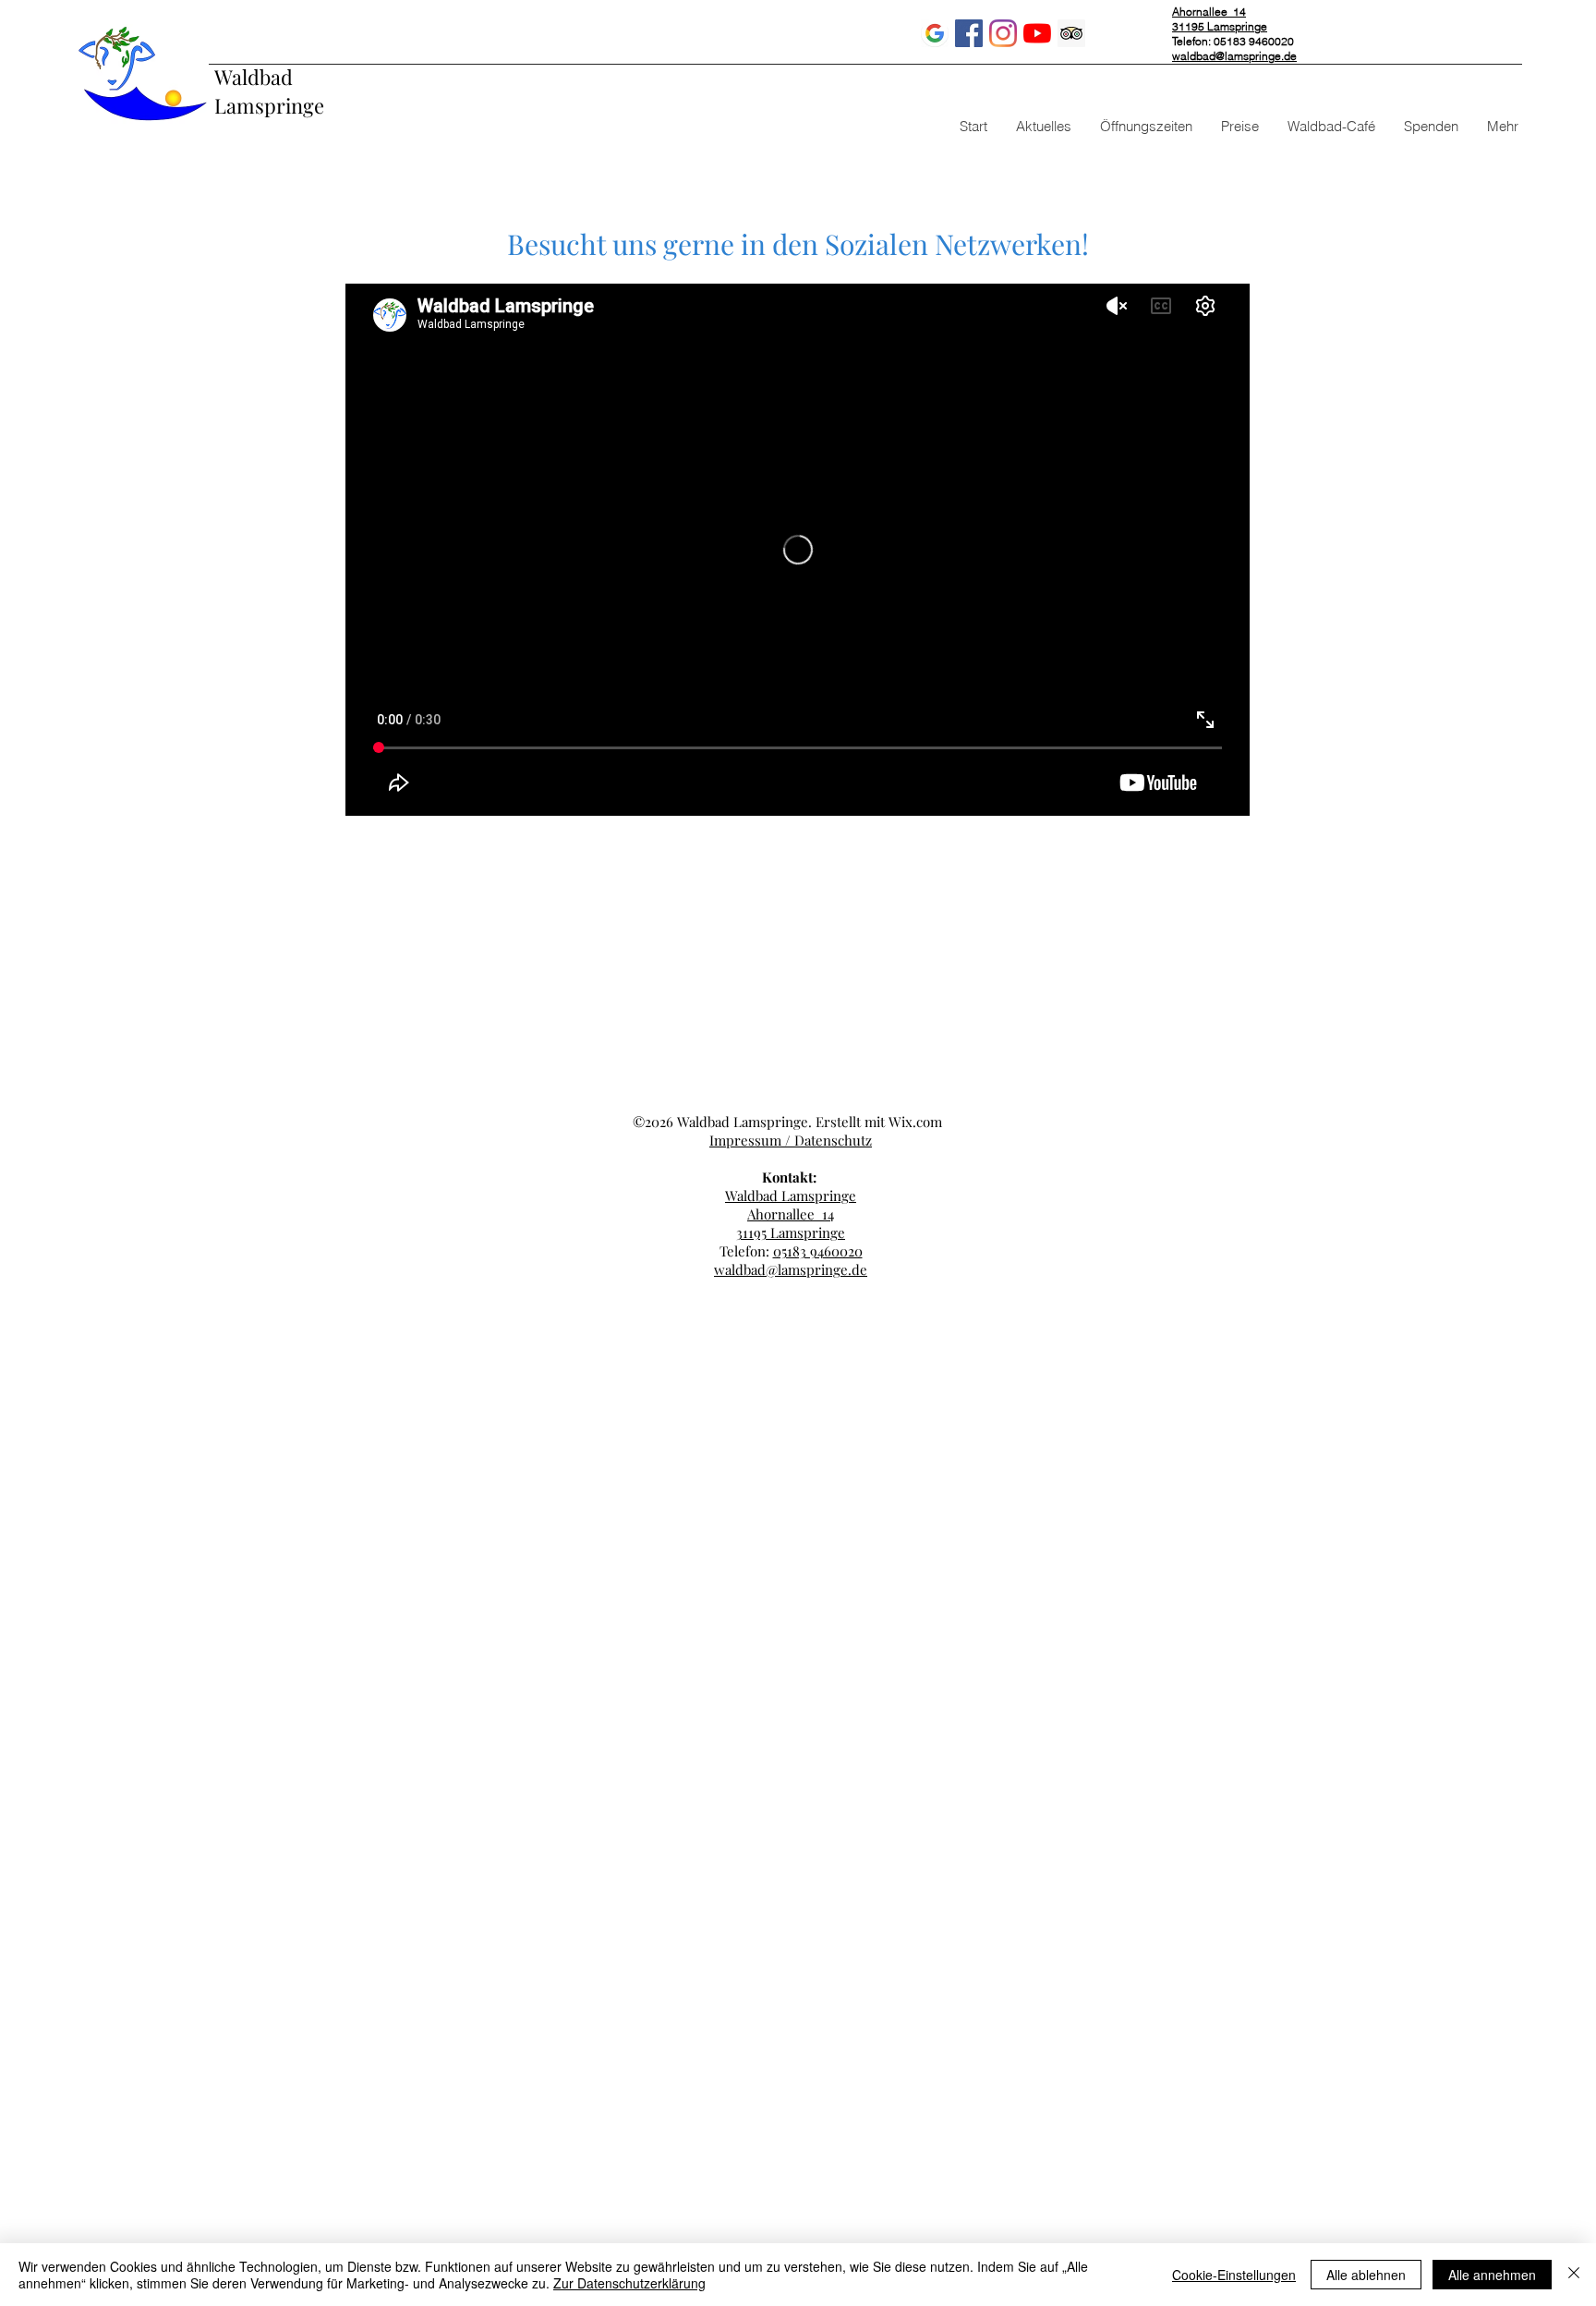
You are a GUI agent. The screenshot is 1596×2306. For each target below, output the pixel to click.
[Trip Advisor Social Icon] (1071, 33)
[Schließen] (1574, 2275)
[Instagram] (1003, 33)
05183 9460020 (818, 1251)
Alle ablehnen (1366, 2275)
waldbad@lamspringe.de (1234, 56)
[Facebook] (969, 33)
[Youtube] (1037, 33)
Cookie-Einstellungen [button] (1234, 2275)
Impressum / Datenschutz (791, 1140)
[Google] (935, 33)
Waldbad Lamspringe (269, 91)
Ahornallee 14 (791, 1214)
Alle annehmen (1492, 2275)
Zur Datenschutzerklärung (629, 2283)
